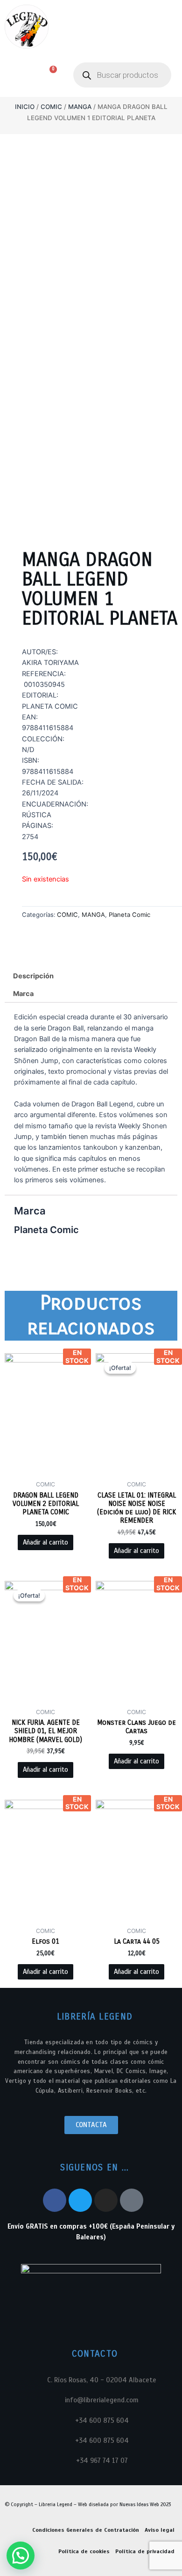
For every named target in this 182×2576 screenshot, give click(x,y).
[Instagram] (106, 2200)
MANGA (80, 107)
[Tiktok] (132, 2200)
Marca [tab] (23, 994)
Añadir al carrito (45, 1542)
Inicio (25, 107)
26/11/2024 (40, 793)
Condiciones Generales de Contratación (86, 2530)
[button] (15, 75)
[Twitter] (80, 2200)
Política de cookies (84, 2551)
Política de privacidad (145, 2551)
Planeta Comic (129, 915)
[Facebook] (55, 2200)
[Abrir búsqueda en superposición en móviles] (122, 75)
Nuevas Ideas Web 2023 (145, 2504)
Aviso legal (160, 2530)
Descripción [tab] (33, 976)
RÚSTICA (37, 815)
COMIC (51, 107)
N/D (28, 750)
